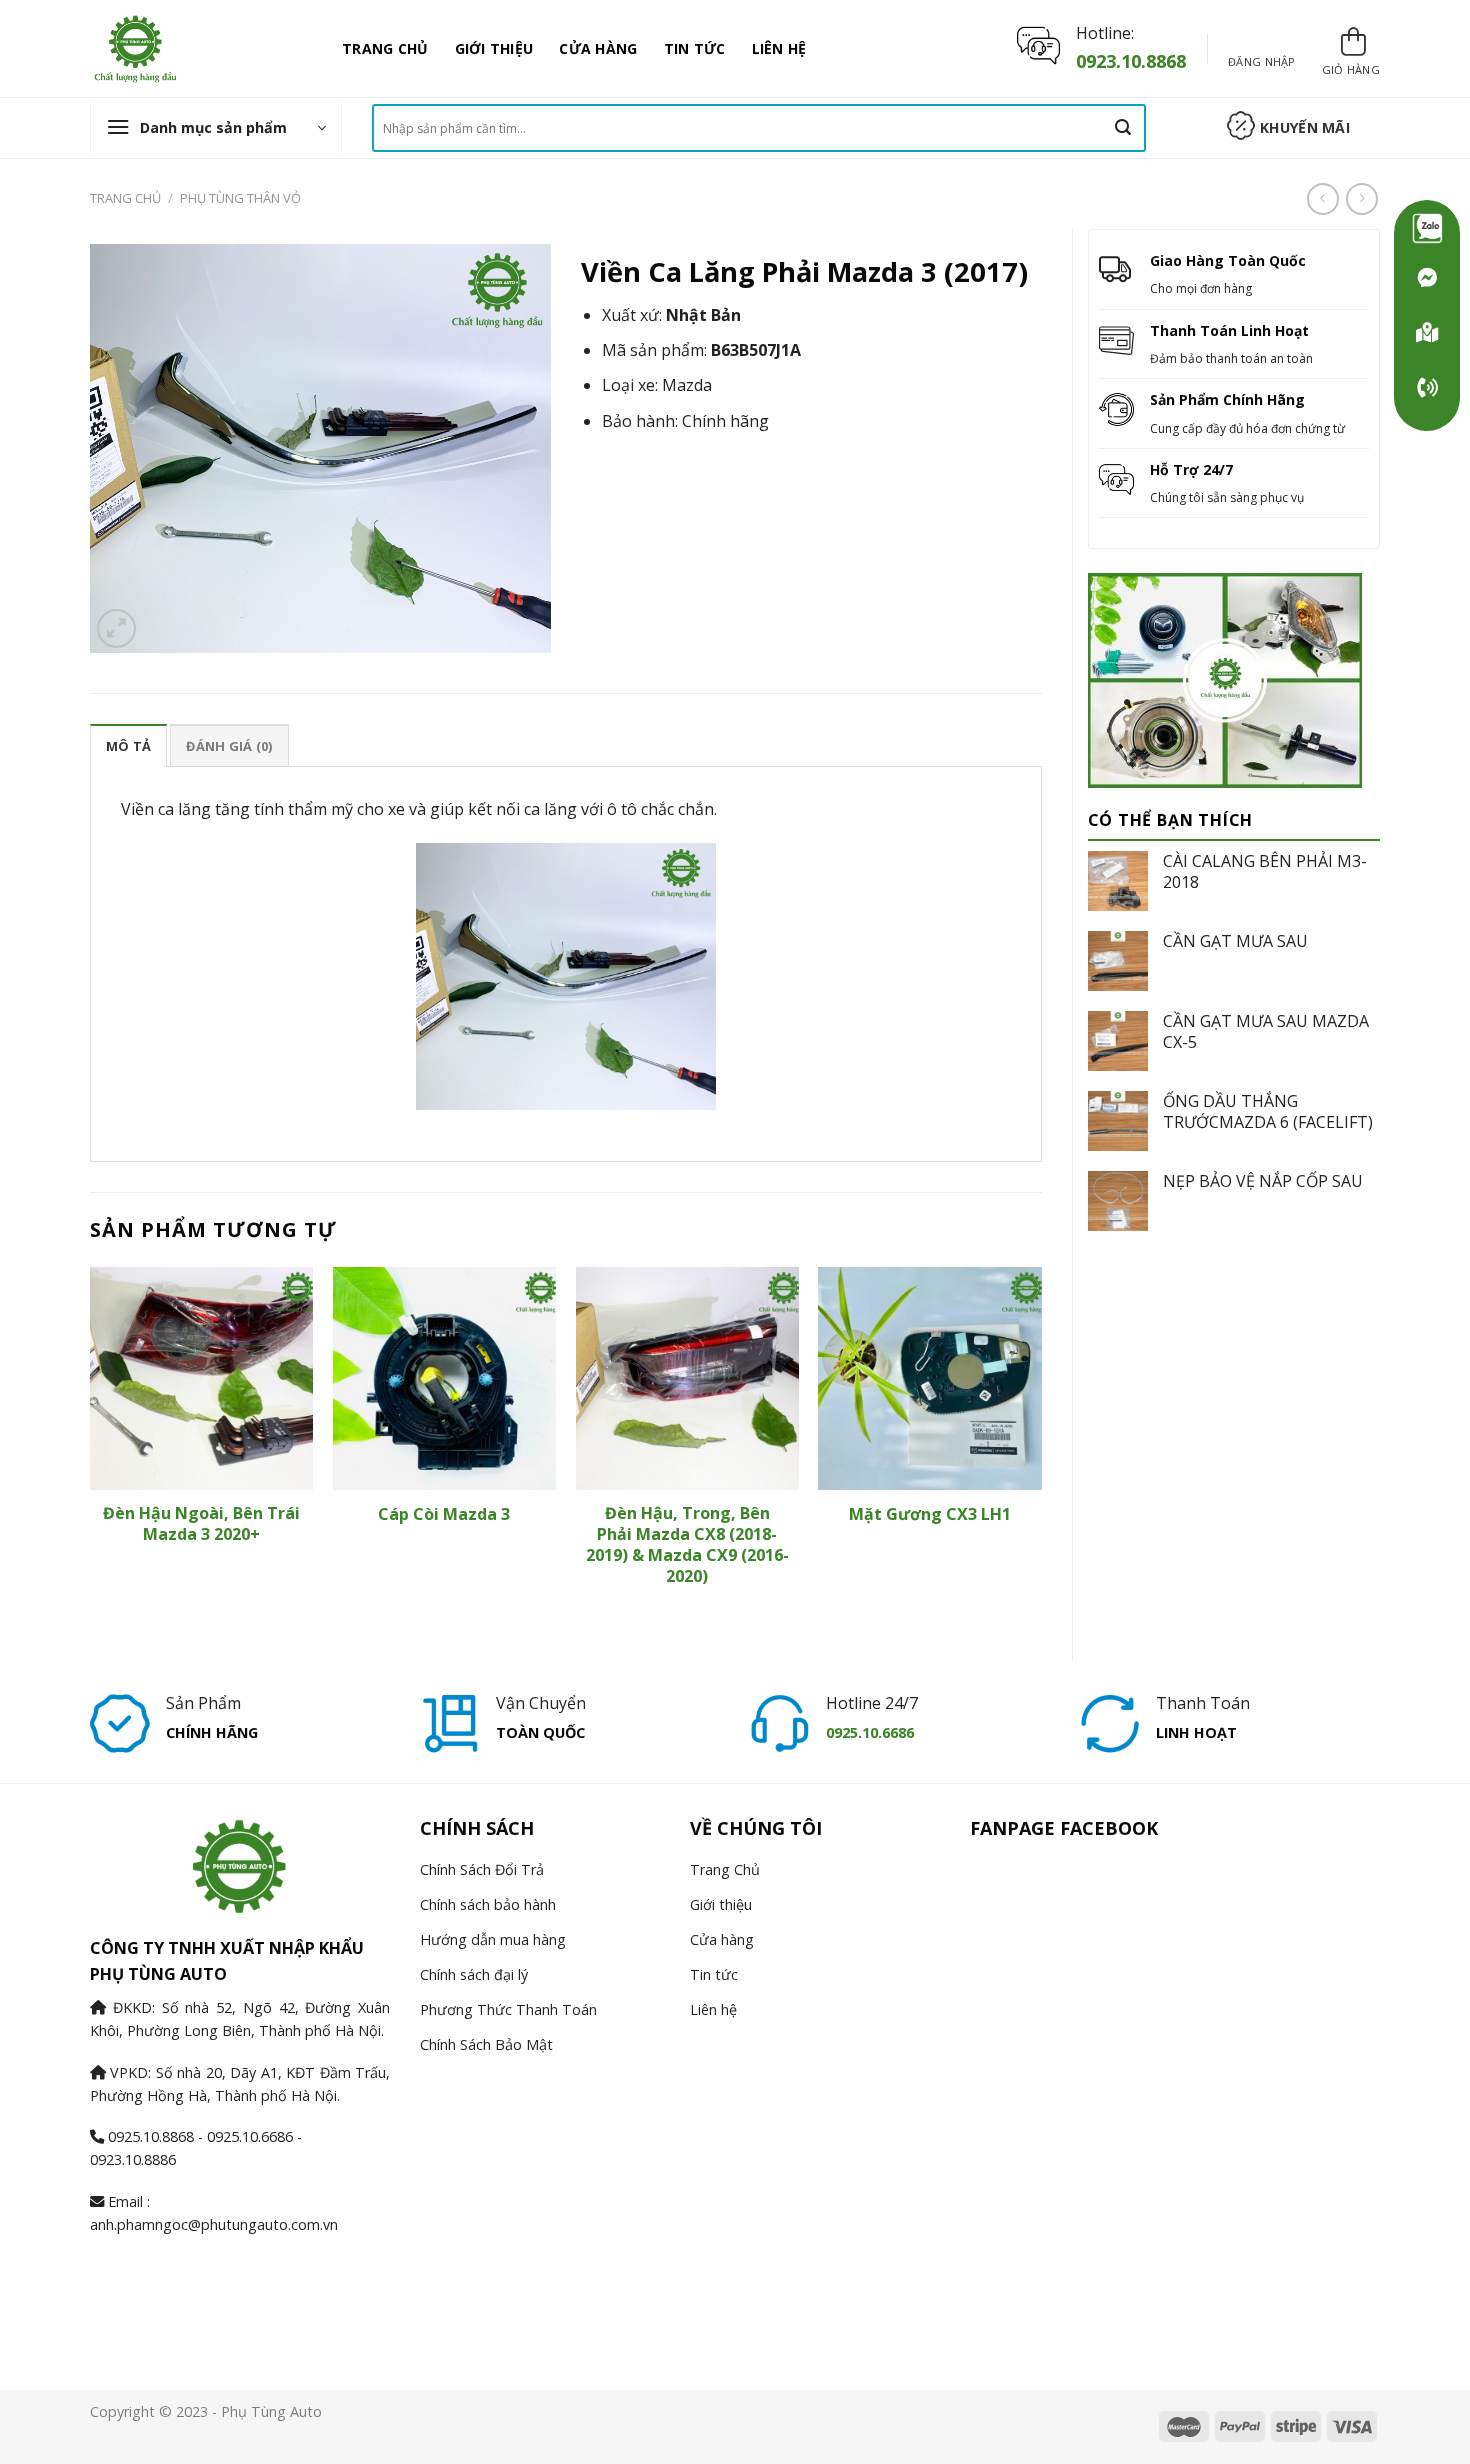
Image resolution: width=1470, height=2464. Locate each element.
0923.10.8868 (1131, 61)
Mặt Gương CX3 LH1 (930, 1514)
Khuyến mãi (1305, 127)
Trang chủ (125, 198)
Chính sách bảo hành (488, 1904)
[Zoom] (116, 628)
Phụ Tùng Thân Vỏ (240, 198)
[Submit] (1123, 128)
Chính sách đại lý (474, 1974)
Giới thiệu (494, 48)
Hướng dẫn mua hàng (493, 1939)
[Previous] (91, 1447)
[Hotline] (1427, 388)
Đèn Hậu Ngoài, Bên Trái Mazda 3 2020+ (201, 1524)
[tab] (128, 745)
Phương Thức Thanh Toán (508, 2009)
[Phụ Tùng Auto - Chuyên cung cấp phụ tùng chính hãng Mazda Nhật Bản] (201, 48)
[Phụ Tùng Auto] (1427, 333)
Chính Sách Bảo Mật (486, 2044)
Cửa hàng (598, 48)
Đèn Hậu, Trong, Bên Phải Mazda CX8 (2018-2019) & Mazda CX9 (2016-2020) (687, 1544)
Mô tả (128, 746)
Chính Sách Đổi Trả (482, 1869)
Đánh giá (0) (229, 746)
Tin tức (695, 48)
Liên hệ (779, 48)
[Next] (1041, 1447)
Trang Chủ (385, 48)
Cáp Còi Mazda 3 (444, 1514)
